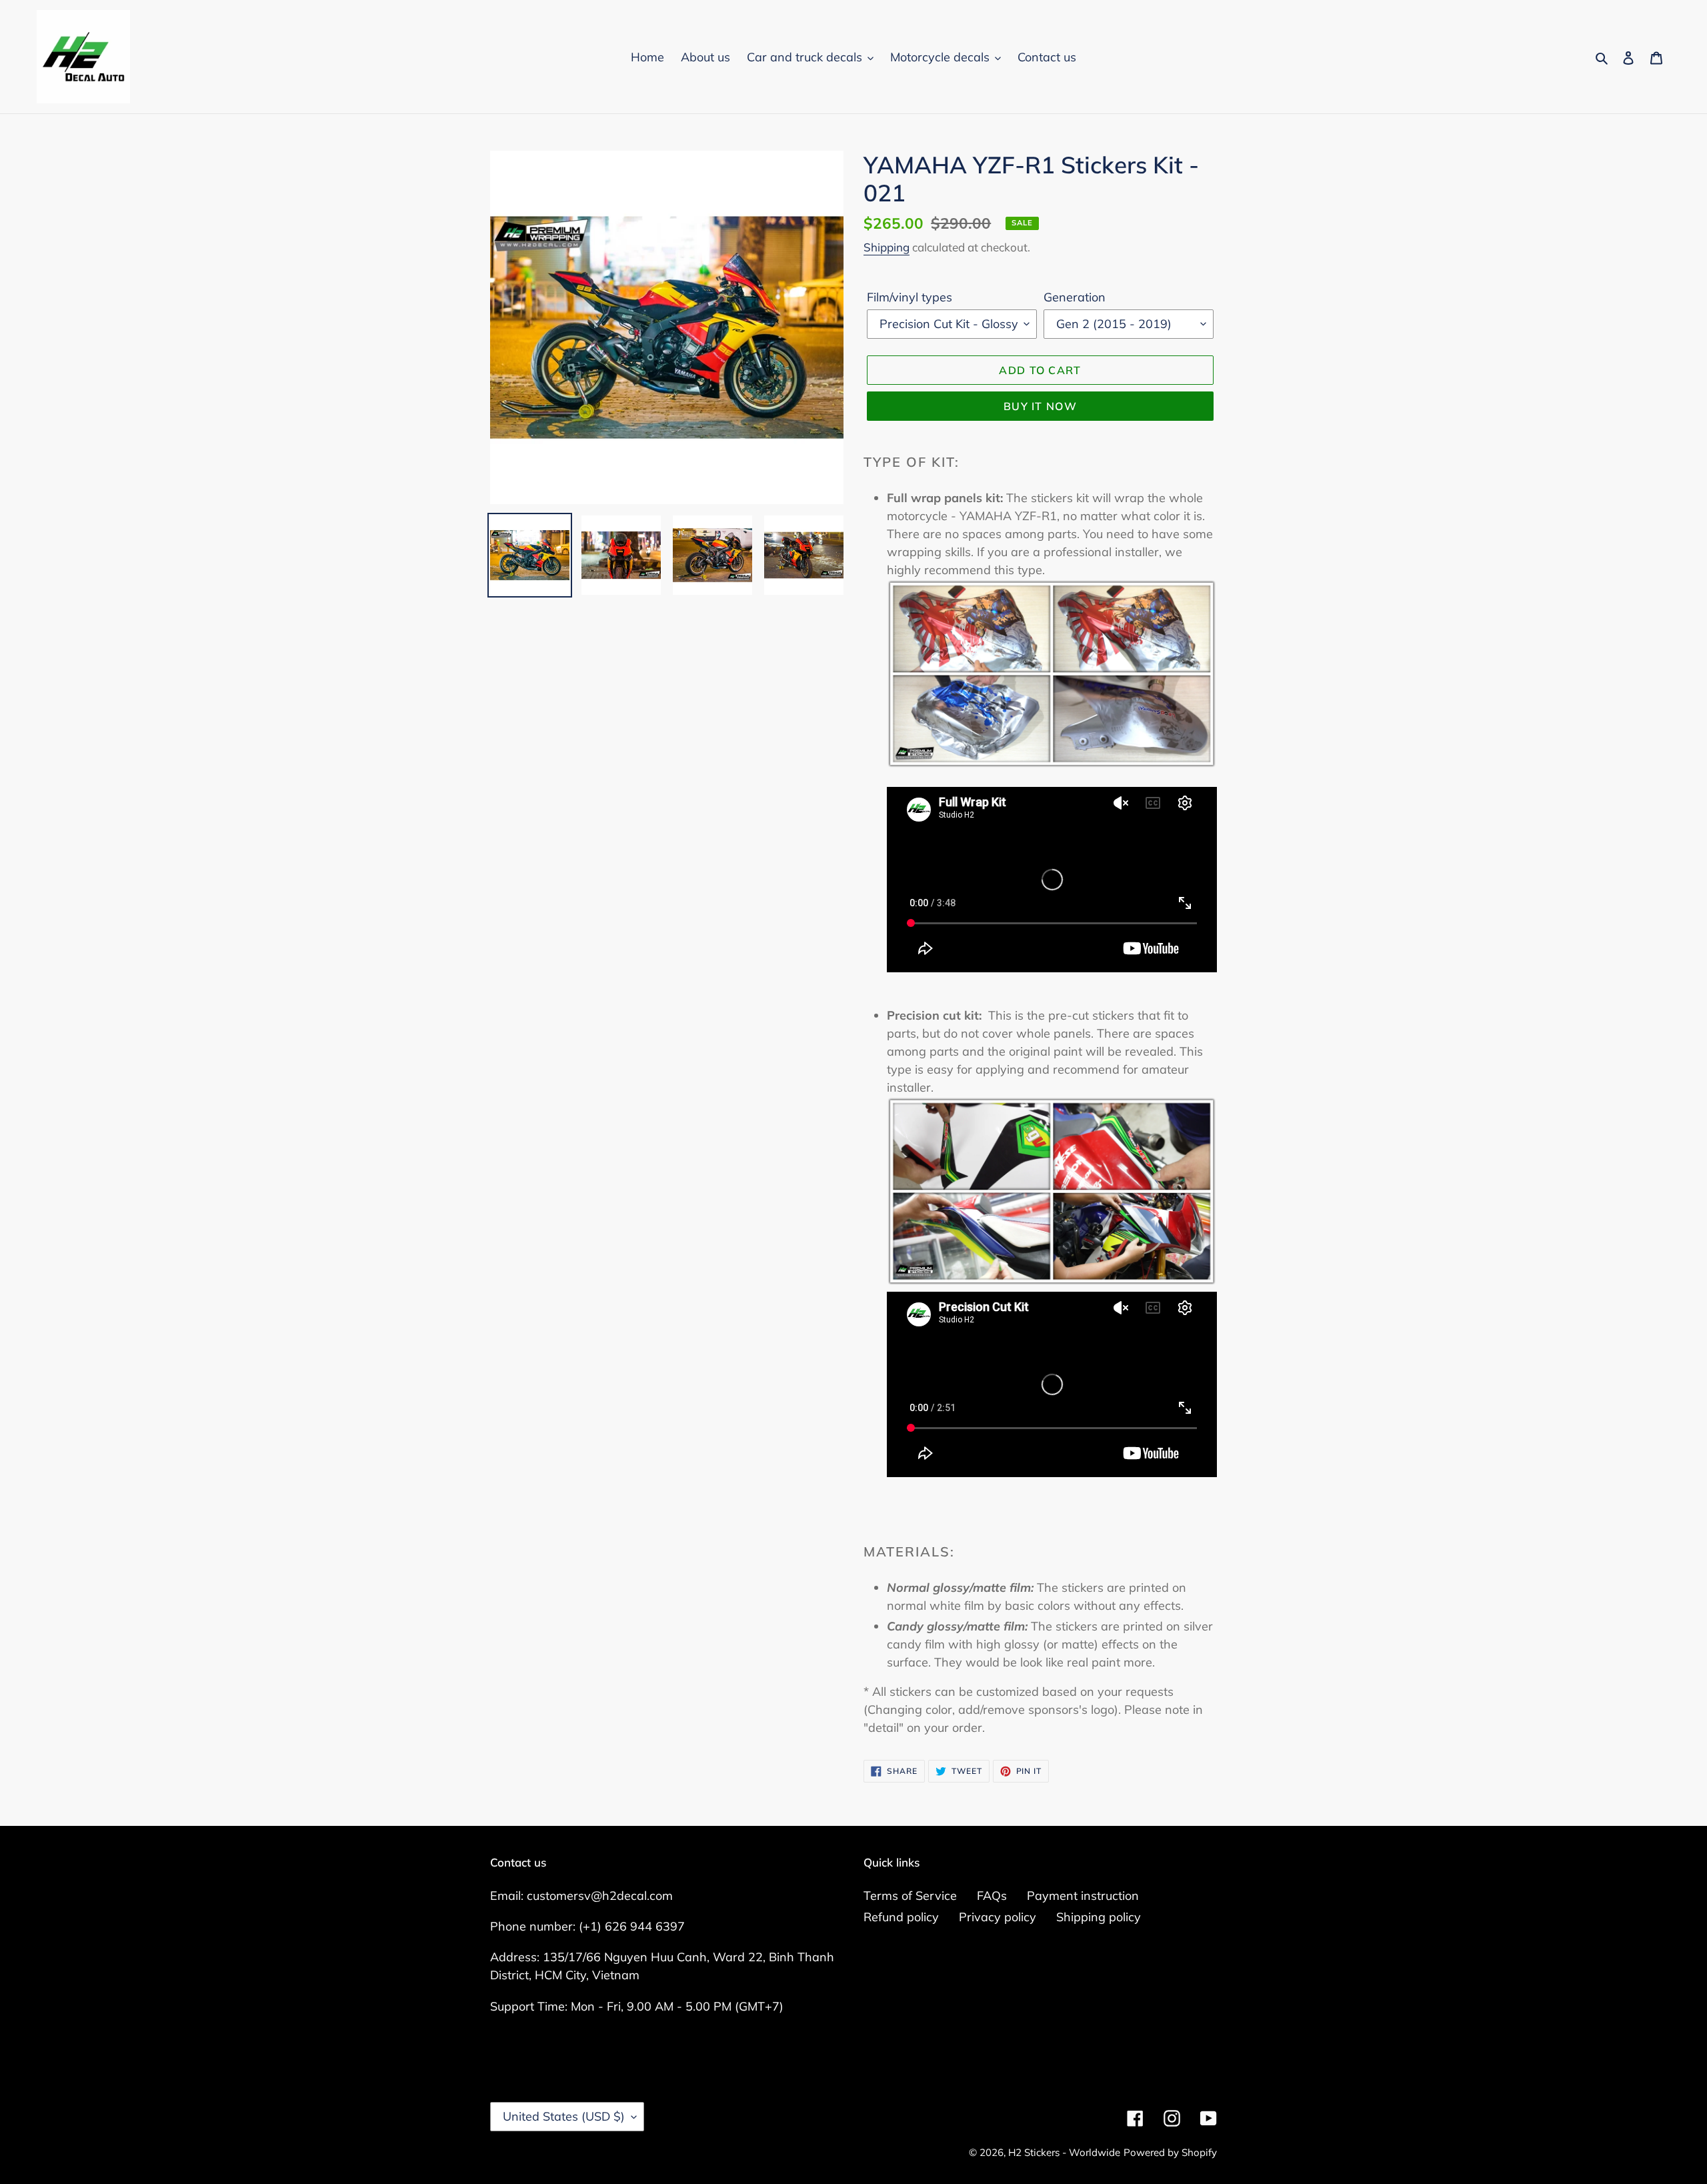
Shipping (887, 247)
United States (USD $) (564, 2116)
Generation (1075, 297)
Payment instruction (1083, 1896)
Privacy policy (998, 1917)
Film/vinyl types (910, 297)
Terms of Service (910, 1896)
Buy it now (1040, 406)
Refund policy (901, 1917)
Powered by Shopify (1170, 2152)
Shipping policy (1099, 1917)
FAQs (992, 1896)
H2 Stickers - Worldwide (1064, 2152)
